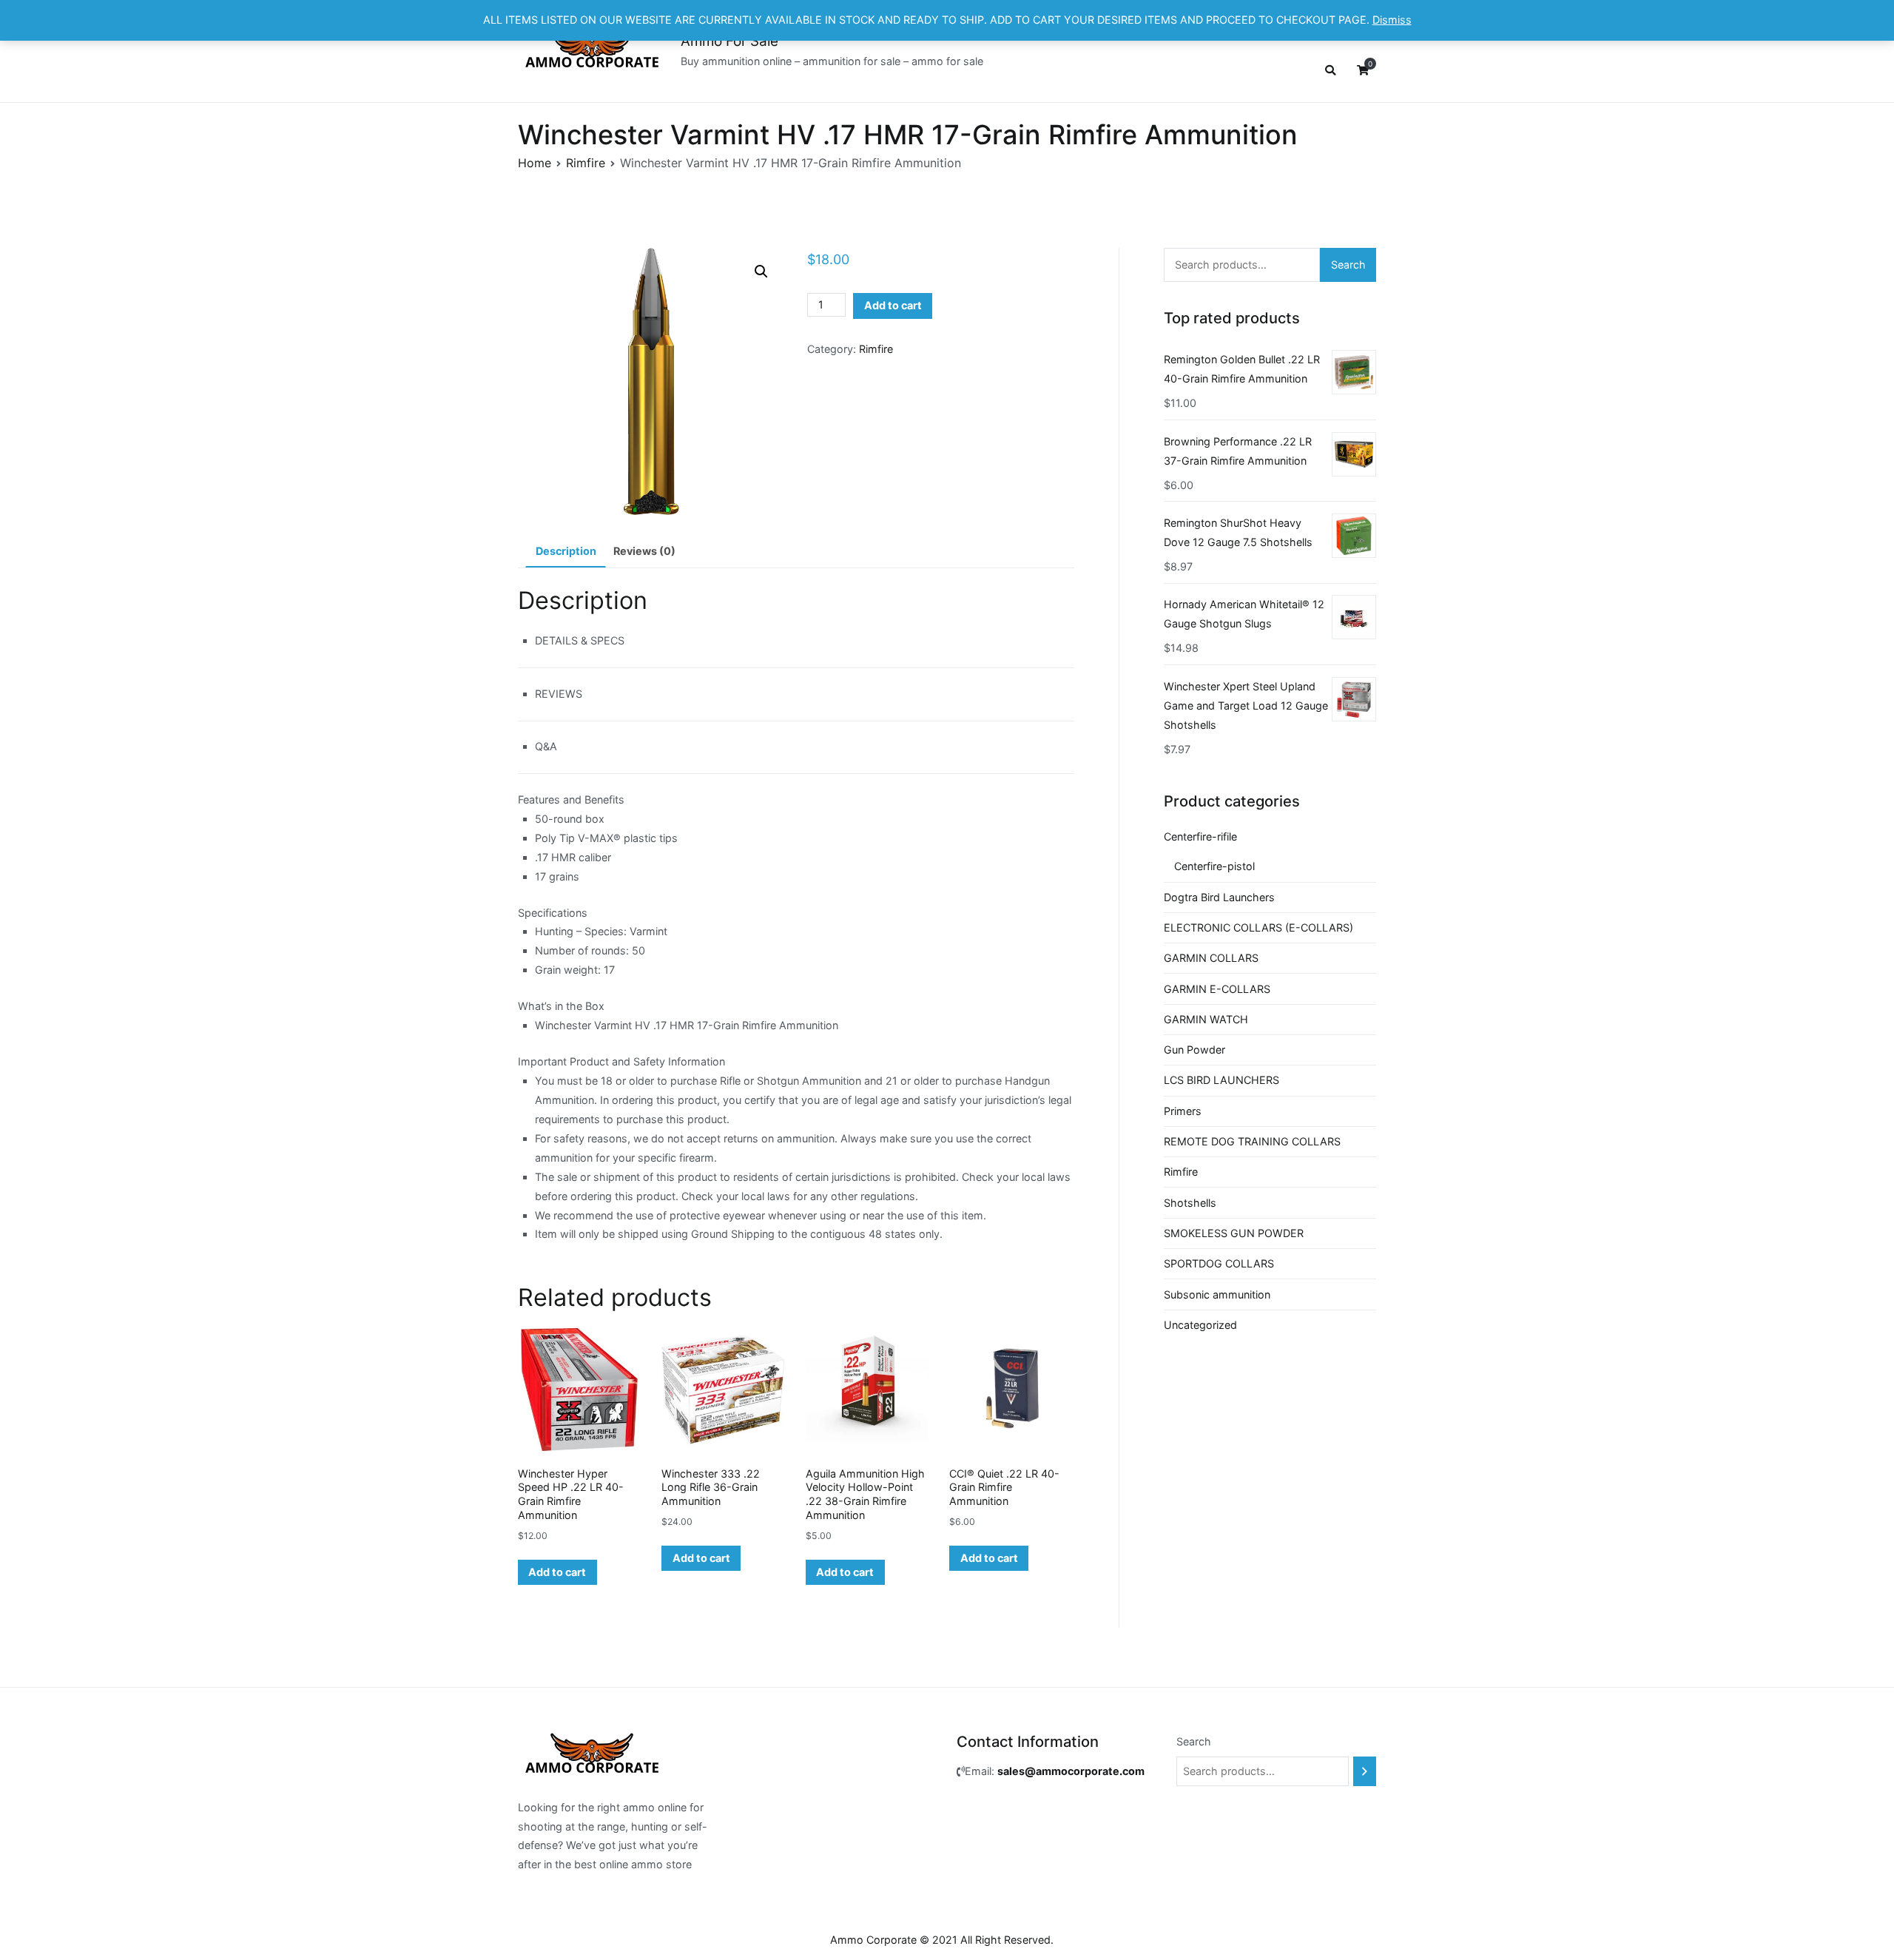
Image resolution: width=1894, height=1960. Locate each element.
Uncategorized (1200, 1325)
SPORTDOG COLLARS (1219, 1263)
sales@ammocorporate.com (1071, 1771)
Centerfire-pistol (1214, 866)
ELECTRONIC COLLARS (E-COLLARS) (1258, 927)
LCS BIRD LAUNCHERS (1221, 1080)
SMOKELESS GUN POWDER (1234, 1233)
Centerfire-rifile (1200, 836)
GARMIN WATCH (1206, 1019)
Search (1348, 265)
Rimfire (586, 163)
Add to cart (893, 305)
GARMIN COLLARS (1211, 958)
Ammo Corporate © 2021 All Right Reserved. (942, 1940)
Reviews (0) (644, 551)
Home (535, 163)
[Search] (1365, 1771)
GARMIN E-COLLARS (1217, 989)
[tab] (566, 552)
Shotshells (1190, 1203)
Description (566, 551)
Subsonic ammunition (1217, 1294)
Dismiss (1392, 20)
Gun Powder (1194, 1050)
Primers (1183, 1111)
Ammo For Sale (729, 41)
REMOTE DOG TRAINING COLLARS (1252, 1141)
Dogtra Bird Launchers (1219, 897)
